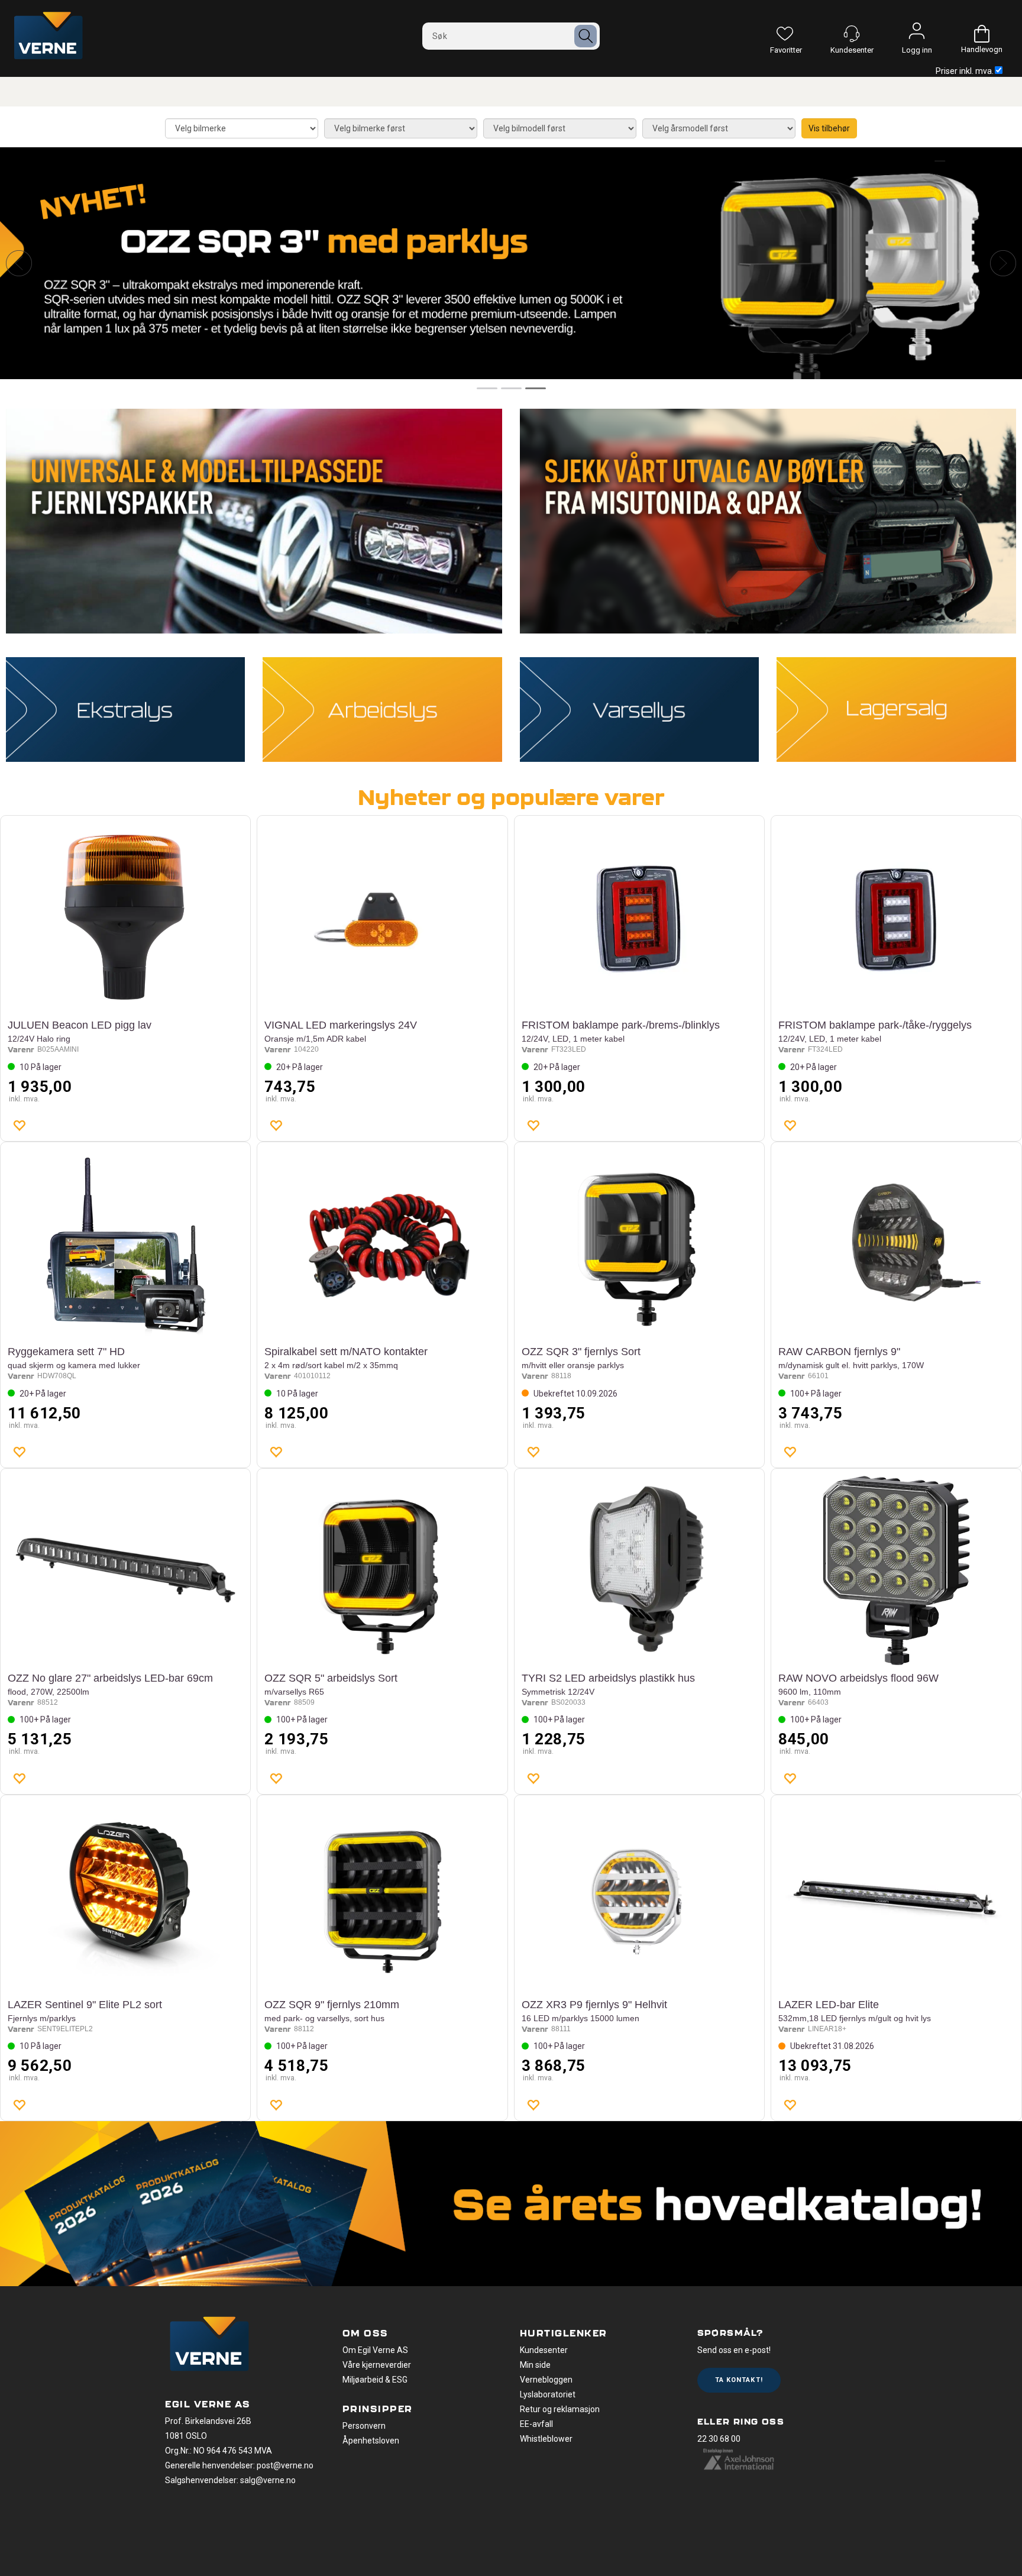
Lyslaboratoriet (548, 2394)
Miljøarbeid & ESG (375, 2380)
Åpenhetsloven (371, 2441)
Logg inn (917, 34)
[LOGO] (209, 2345)
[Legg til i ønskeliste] (19, 1125)
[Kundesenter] (852, 34)
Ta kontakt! (739, 2380)
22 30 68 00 (719, 2439)
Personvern (364, 2426)
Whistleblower (546, 2439)
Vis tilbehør (829, 128)
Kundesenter (544, 2350)
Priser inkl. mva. (965, 71)
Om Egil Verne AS (375, 2350)
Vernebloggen (546, 2380)
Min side (535, 2365)
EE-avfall (536, 2424)
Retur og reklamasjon (560, 2409)
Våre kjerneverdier (377, 2365)
